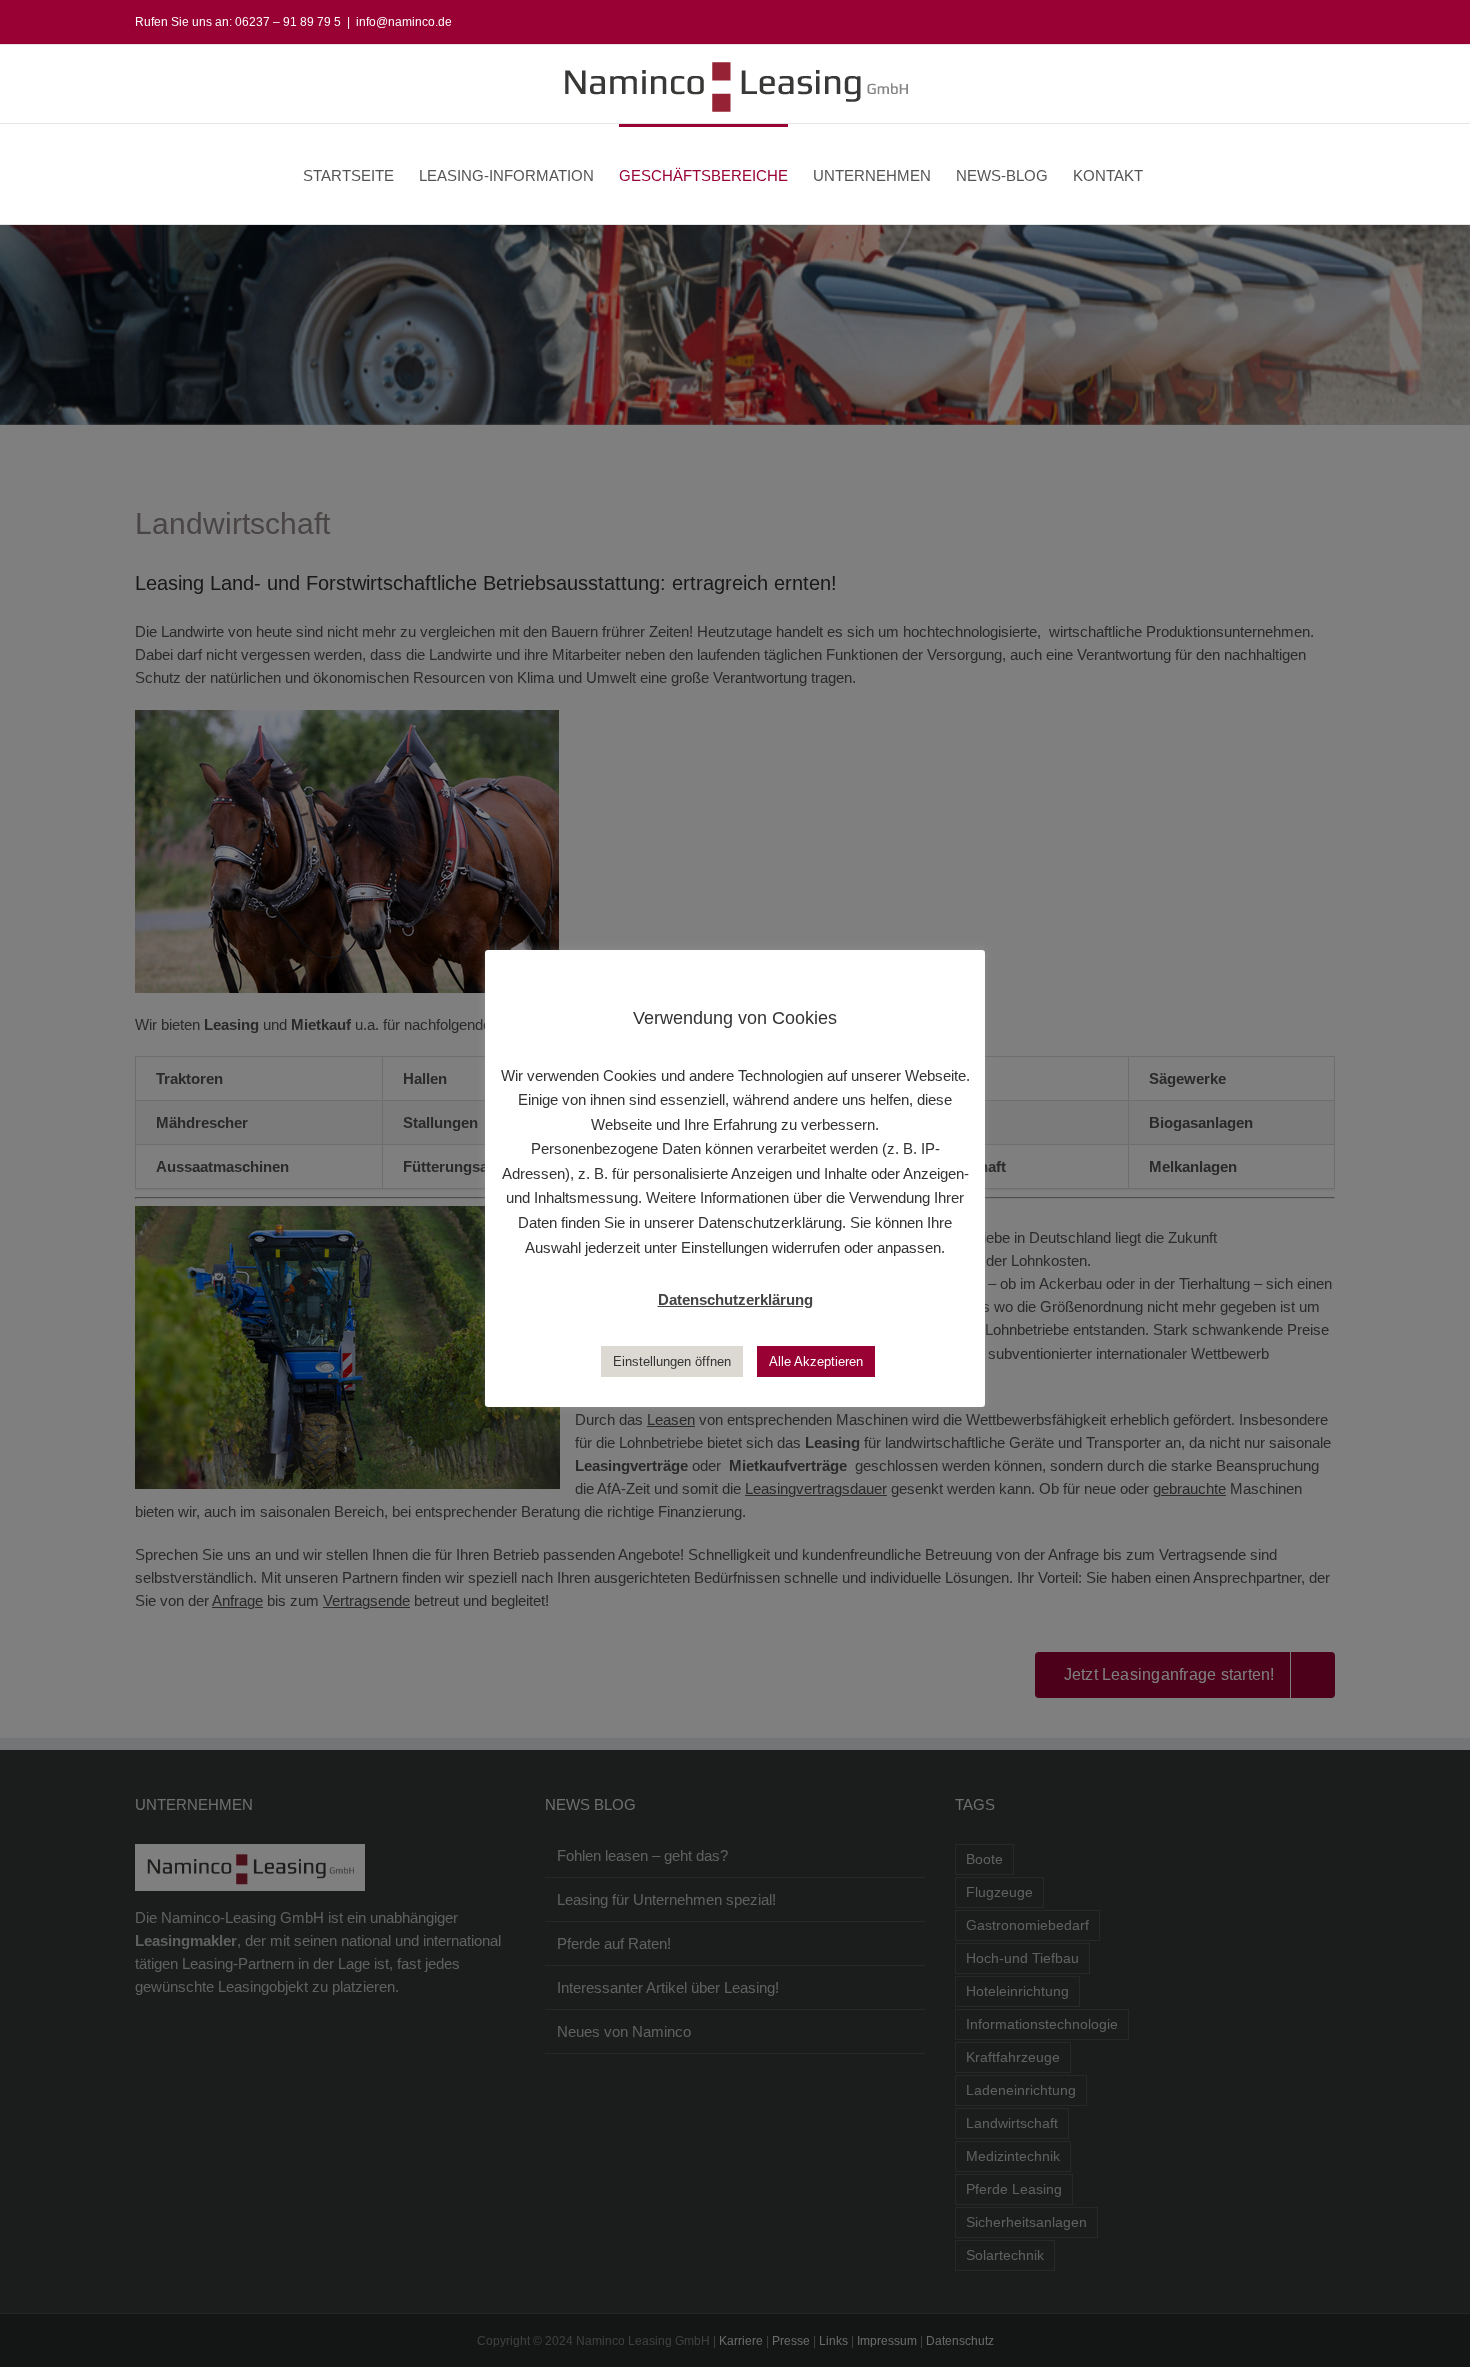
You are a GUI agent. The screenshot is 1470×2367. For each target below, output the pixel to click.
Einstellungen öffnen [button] (672, 1361)
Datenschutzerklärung (735, 1299)
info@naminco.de (404, 22)
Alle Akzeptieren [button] (816, 1361)
